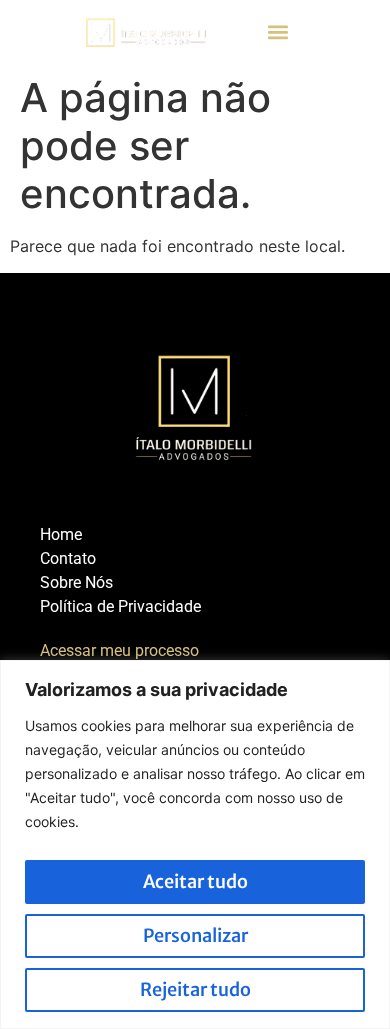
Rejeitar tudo (195, 989)
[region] (195, 844)
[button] (278, 32)
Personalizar (195, 935)
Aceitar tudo (195, 881)
